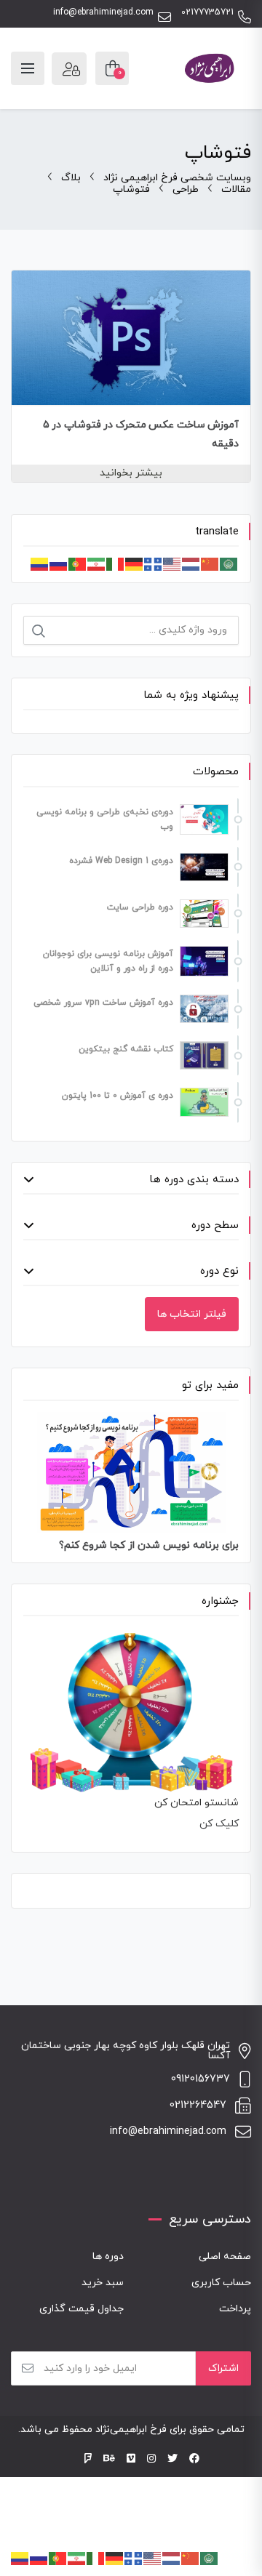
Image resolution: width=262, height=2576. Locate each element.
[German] (135, 563)
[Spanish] (40, 563)
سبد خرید (103, 2283)
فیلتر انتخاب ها (192, 1314)
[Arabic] (229, 563)
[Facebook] (194, 2459)
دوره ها (108, 2256)
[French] (154, 563)
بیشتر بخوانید (131, 473)
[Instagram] (151, 2459)
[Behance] (109, 2459)
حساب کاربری (221, 2283)
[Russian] (59, 563)
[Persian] (97, 563)
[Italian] (116, 563)
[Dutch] (191, 563)
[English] (172, 563)
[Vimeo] (131, 2459)
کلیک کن (219, 1824)
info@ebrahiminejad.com (103, 13)
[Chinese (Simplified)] (210, 563)
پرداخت (235, 2309)
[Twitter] (172, 2459)
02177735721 (207, 13)
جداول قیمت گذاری (82, 2309)
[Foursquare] (88, 2459)
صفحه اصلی (225, 2256)
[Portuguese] (78, 563)
